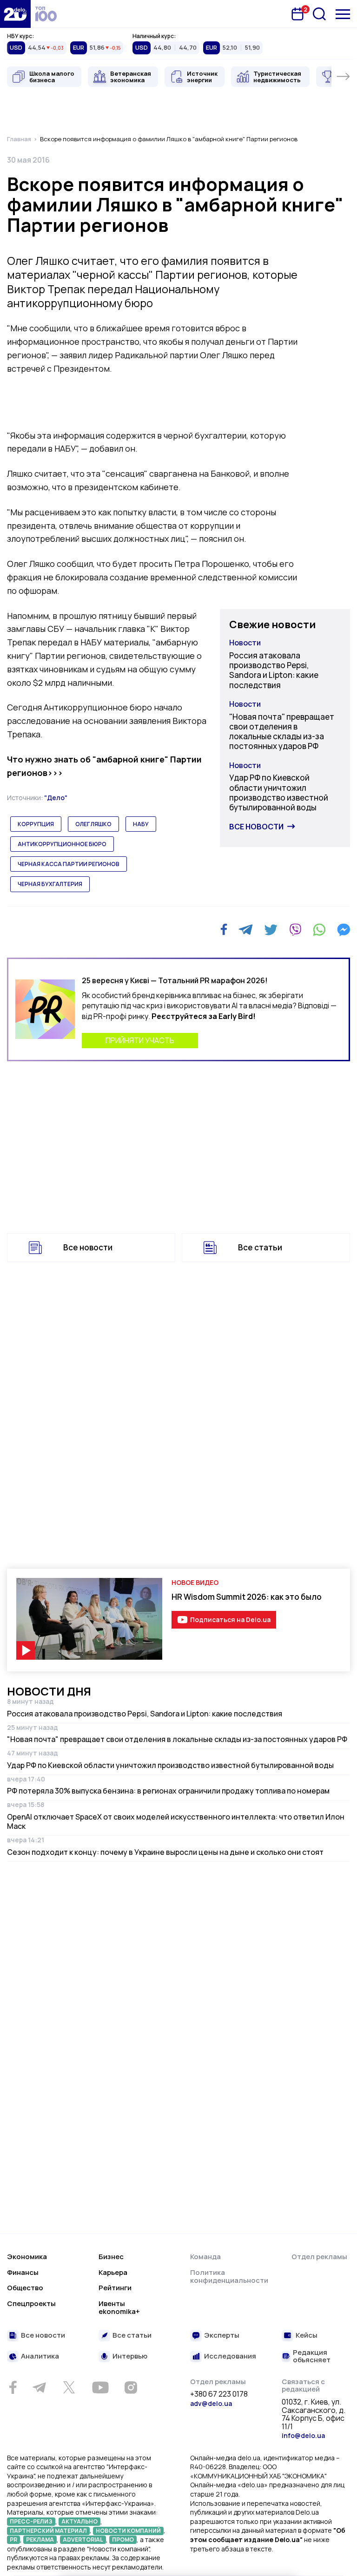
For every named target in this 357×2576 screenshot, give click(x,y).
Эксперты (222, 2336)
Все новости (256, 827)
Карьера (113, 2272)
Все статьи (260, 1247)
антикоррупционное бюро (62, 844)
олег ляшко (93, 824)
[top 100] (46, 14)
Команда (205, 2257)
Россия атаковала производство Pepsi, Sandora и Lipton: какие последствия (274, 670)
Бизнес (111, 2257)
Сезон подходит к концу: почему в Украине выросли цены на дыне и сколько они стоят (165, 1852)
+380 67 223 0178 (219, 2394)
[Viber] (295, 930)
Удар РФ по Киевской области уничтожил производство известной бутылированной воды (279, 792)
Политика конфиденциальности (229, 2277)
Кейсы (307, 2336)
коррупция (36, 824)
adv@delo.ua (211, 2403)
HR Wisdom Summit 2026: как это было (247, 1597)
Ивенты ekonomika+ (119, 2308)
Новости (245, 643)
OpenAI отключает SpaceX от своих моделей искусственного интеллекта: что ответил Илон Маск (176, 1821)
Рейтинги (115, 2288)
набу (141, 824)
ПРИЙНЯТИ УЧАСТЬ (140, 1040)
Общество (25, 2288)
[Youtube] (100, 2387)
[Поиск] (319, 14)
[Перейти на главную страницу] (15, 14)
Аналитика (40, 2356)
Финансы (23, 2272)
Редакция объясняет (312, 2356)
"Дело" (56, 798)
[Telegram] (246, 930)
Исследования (230, 2356)
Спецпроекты (31, 2303)
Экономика (27, 2257)
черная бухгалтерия (50, 884)
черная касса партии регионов (69, 864)
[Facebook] (224, 930)
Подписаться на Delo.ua (230, 1620)
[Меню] (343, 14)
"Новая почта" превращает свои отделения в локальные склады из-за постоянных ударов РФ (282, 732)
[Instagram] (131, 2387)
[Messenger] (344, 930)
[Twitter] (271, 930)
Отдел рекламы (319, 2257)
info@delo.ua (303, 2435)
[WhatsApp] (319, 930)
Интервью (130, 2356)
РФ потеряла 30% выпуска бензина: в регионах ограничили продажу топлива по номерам (168, 1791)
